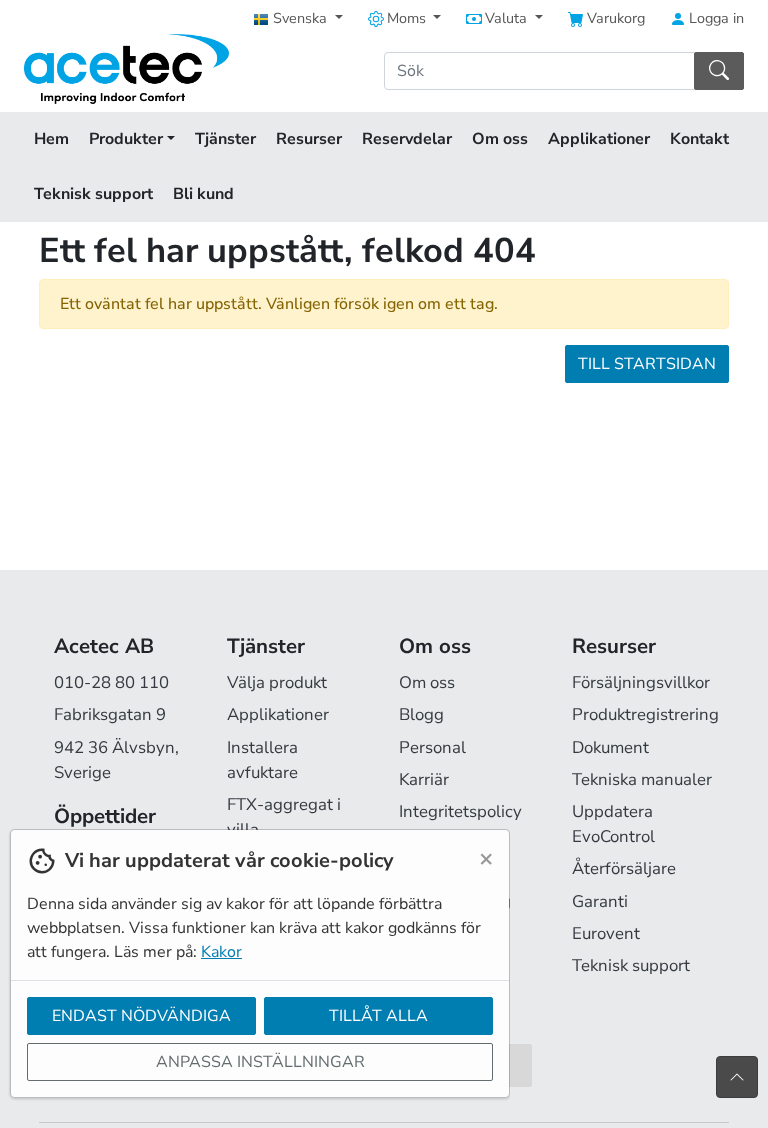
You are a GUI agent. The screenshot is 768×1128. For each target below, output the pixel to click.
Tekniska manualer (642, 779)
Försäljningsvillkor (641, 682)
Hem (51, 139)
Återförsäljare (624, 868)
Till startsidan (647, 364)
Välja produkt (277, 682)
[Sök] (719, 71)
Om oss (500, 139)
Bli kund (203, 194)
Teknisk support (93, 194)
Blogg (421, 714)
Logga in (714, 18)
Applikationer (599, 139)
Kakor (221, 952)
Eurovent (606, 933)
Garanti (600, 901)
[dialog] (255, 978)
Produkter (128, 139)
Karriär (424, 779)
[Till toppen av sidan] (737, 1077)
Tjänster (225, 139)
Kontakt (699, 139)
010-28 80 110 (111, 682)
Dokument (610, 747)
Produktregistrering (645, 714)
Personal (432, 747)
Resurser (309, 139)
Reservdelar (407, 139)
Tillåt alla (378, 1016)
